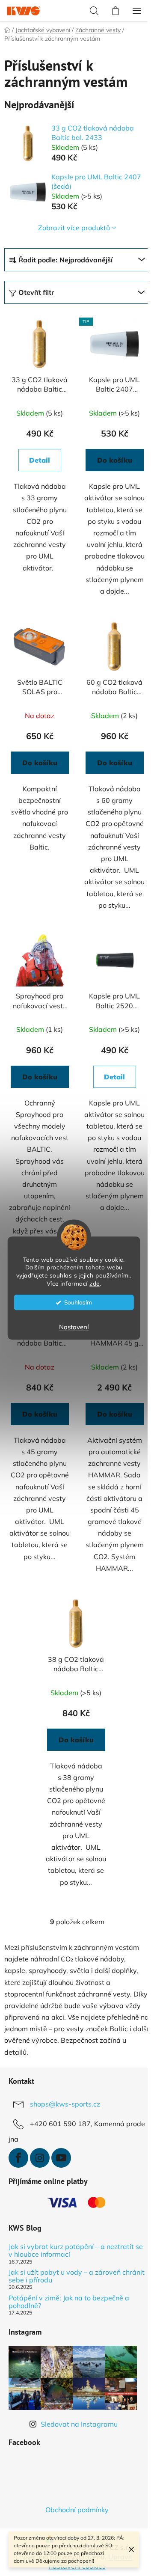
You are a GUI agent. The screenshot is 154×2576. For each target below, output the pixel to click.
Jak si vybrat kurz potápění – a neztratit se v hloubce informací (76, 2251)
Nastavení (74, 1327)
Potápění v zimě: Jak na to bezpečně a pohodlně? (69, 2302)
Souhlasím (78, 1302)
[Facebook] (18, 2158)
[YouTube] (61, 2158)
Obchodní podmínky (77, 2510)
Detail (40, 460)
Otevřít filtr (36, 292)
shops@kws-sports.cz (65, 2104)
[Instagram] (40, 2158)
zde (95, 1283)
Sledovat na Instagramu (79, 2424)
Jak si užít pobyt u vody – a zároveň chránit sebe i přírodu (77, 2276)
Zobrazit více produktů (74, 228)
